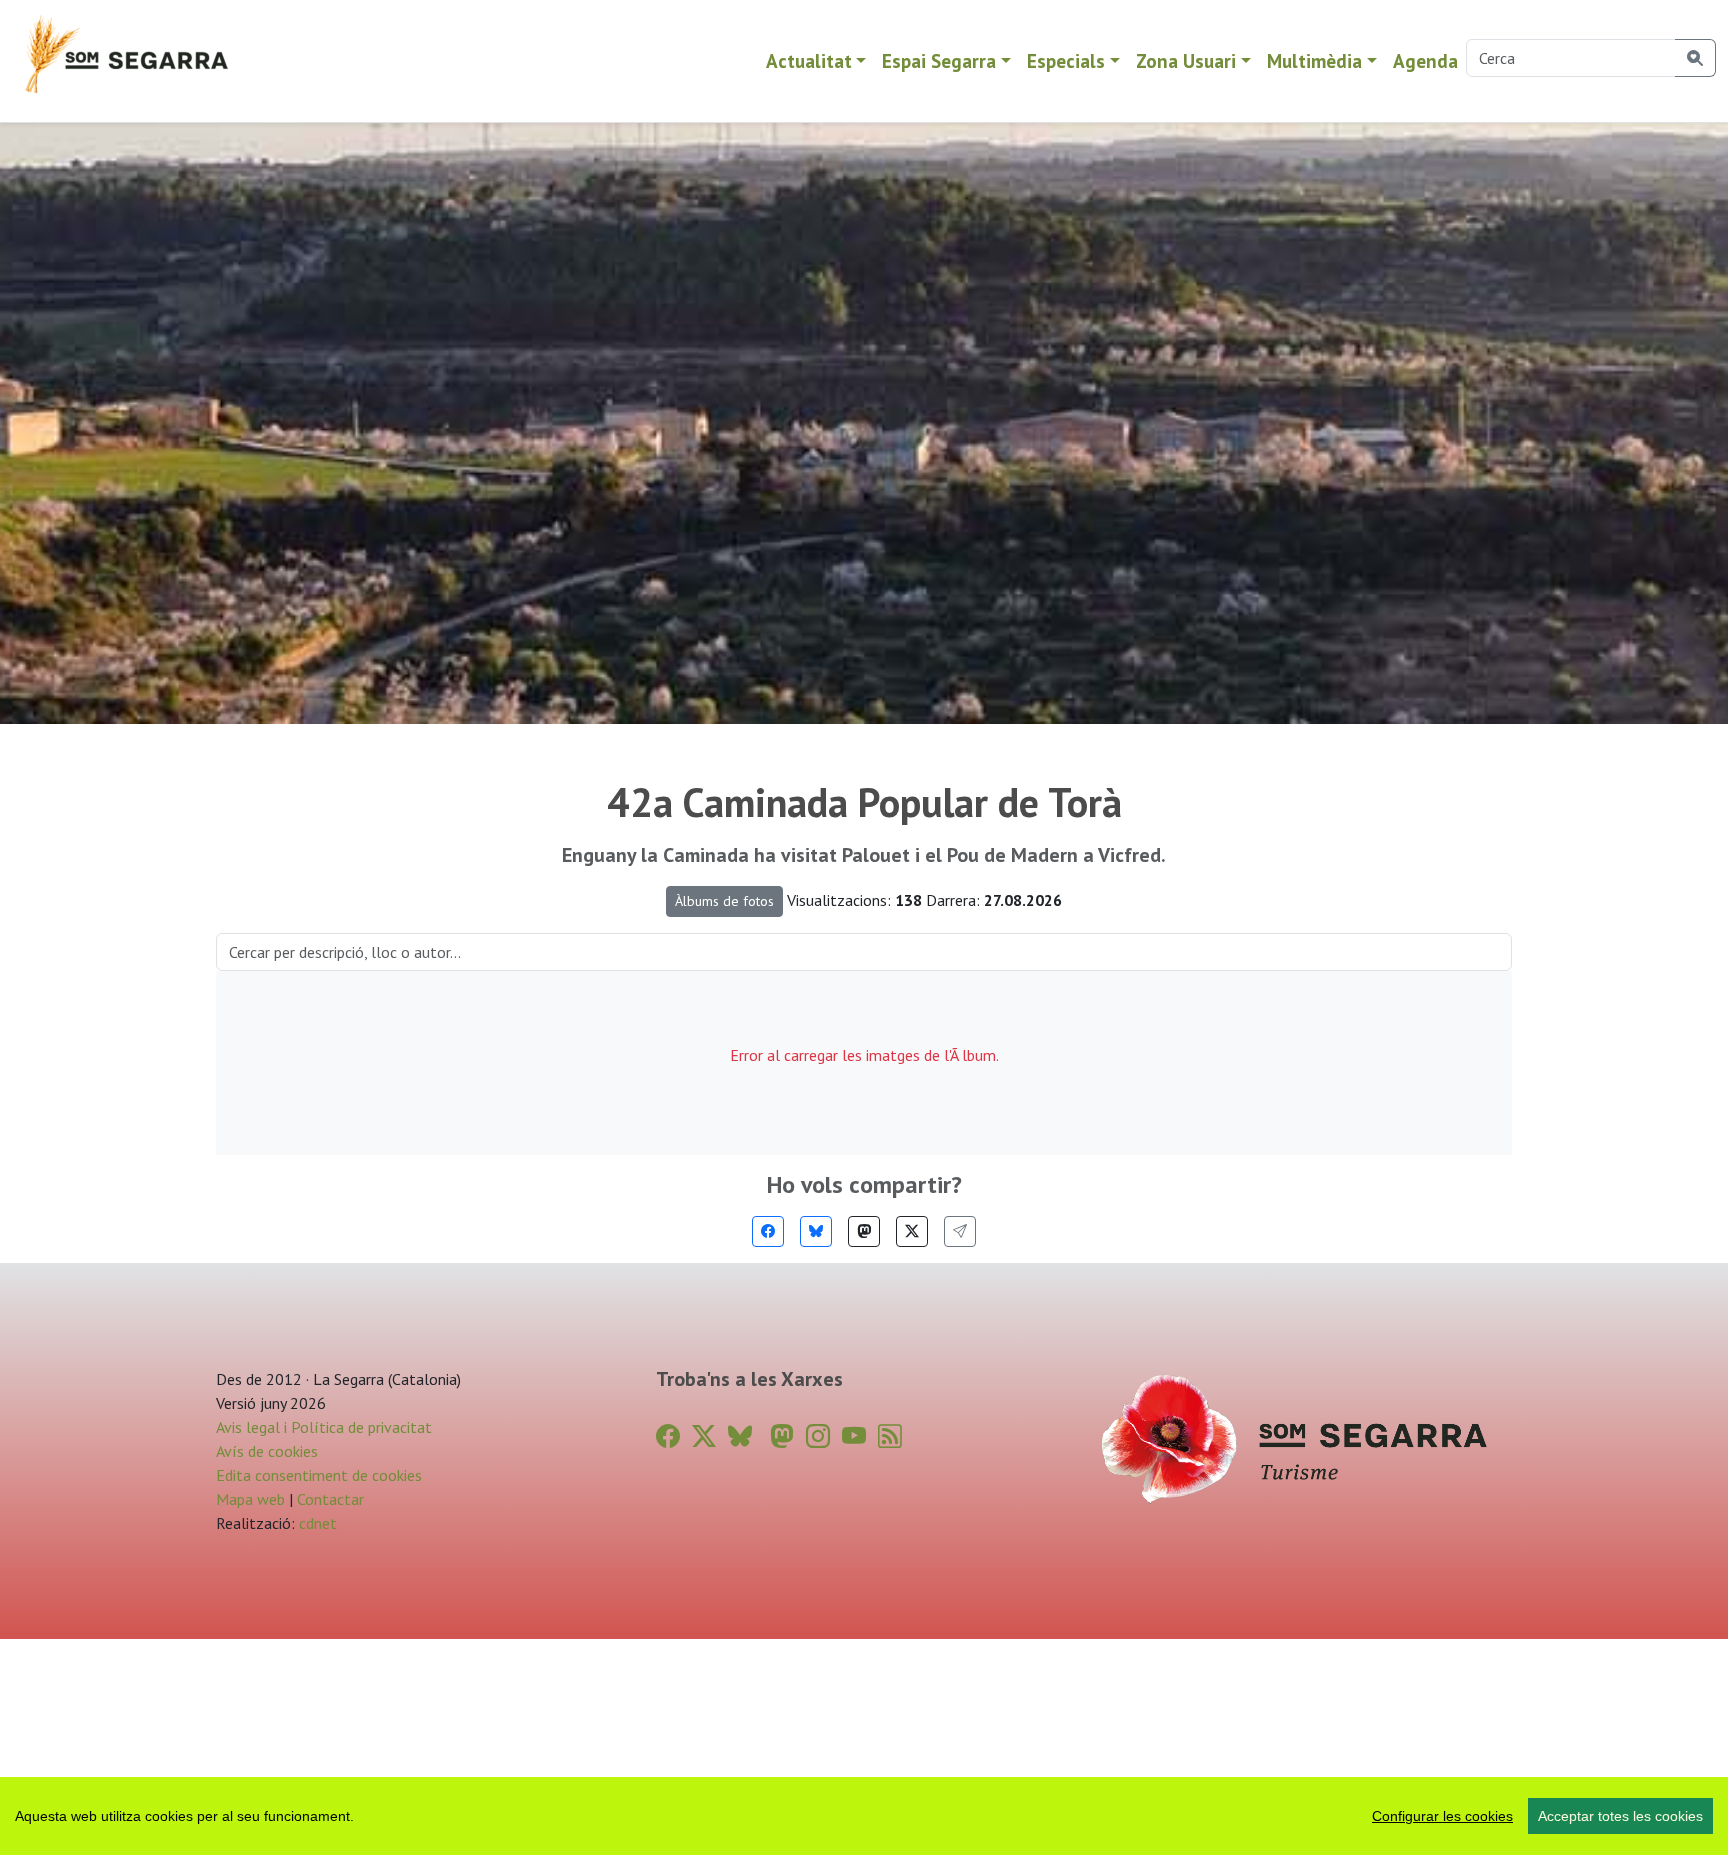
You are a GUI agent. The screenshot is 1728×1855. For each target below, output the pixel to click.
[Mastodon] (864, 1231)
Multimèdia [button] (1314, 60)
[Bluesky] (816, 1231)
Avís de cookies (267, 1451)
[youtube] (854, 1436)
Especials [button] (1066, 60)
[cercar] (1695, 58)
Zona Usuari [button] (1186, 60)
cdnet (316, 1523)
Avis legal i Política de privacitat (324, 1427)
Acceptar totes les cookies (1620, 1816)
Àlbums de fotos (724, 901)
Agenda (1425, 60)
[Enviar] (960, 1231)
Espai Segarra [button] (939, 60)
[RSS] (890, 1436)
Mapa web (250, 1499)
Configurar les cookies (1442, 1816)
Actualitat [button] (809, 60)
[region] (864, 1816)
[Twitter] (912, 1231)
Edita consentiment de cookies (319, 1475)
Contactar (330, 1499)
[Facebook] (768, 1231)
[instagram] (818, 1436)
